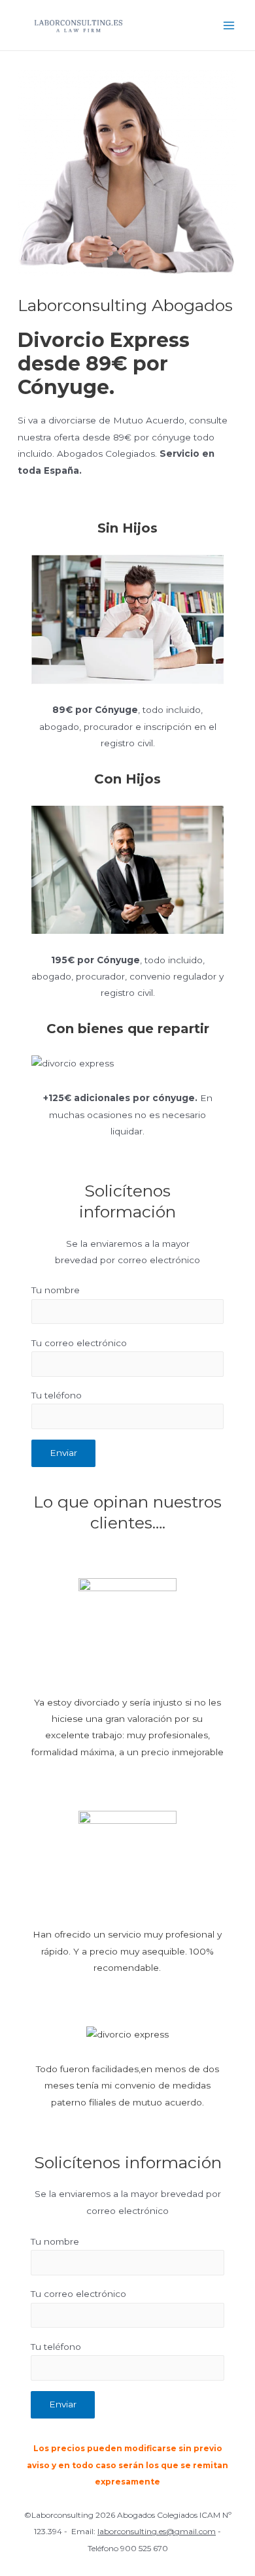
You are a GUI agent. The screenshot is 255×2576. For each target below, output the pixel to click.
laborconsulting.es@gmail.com (157, 2531)
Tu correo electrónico (79, 1343)
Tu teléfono (57, 1395)
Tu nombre (56, 1290)
